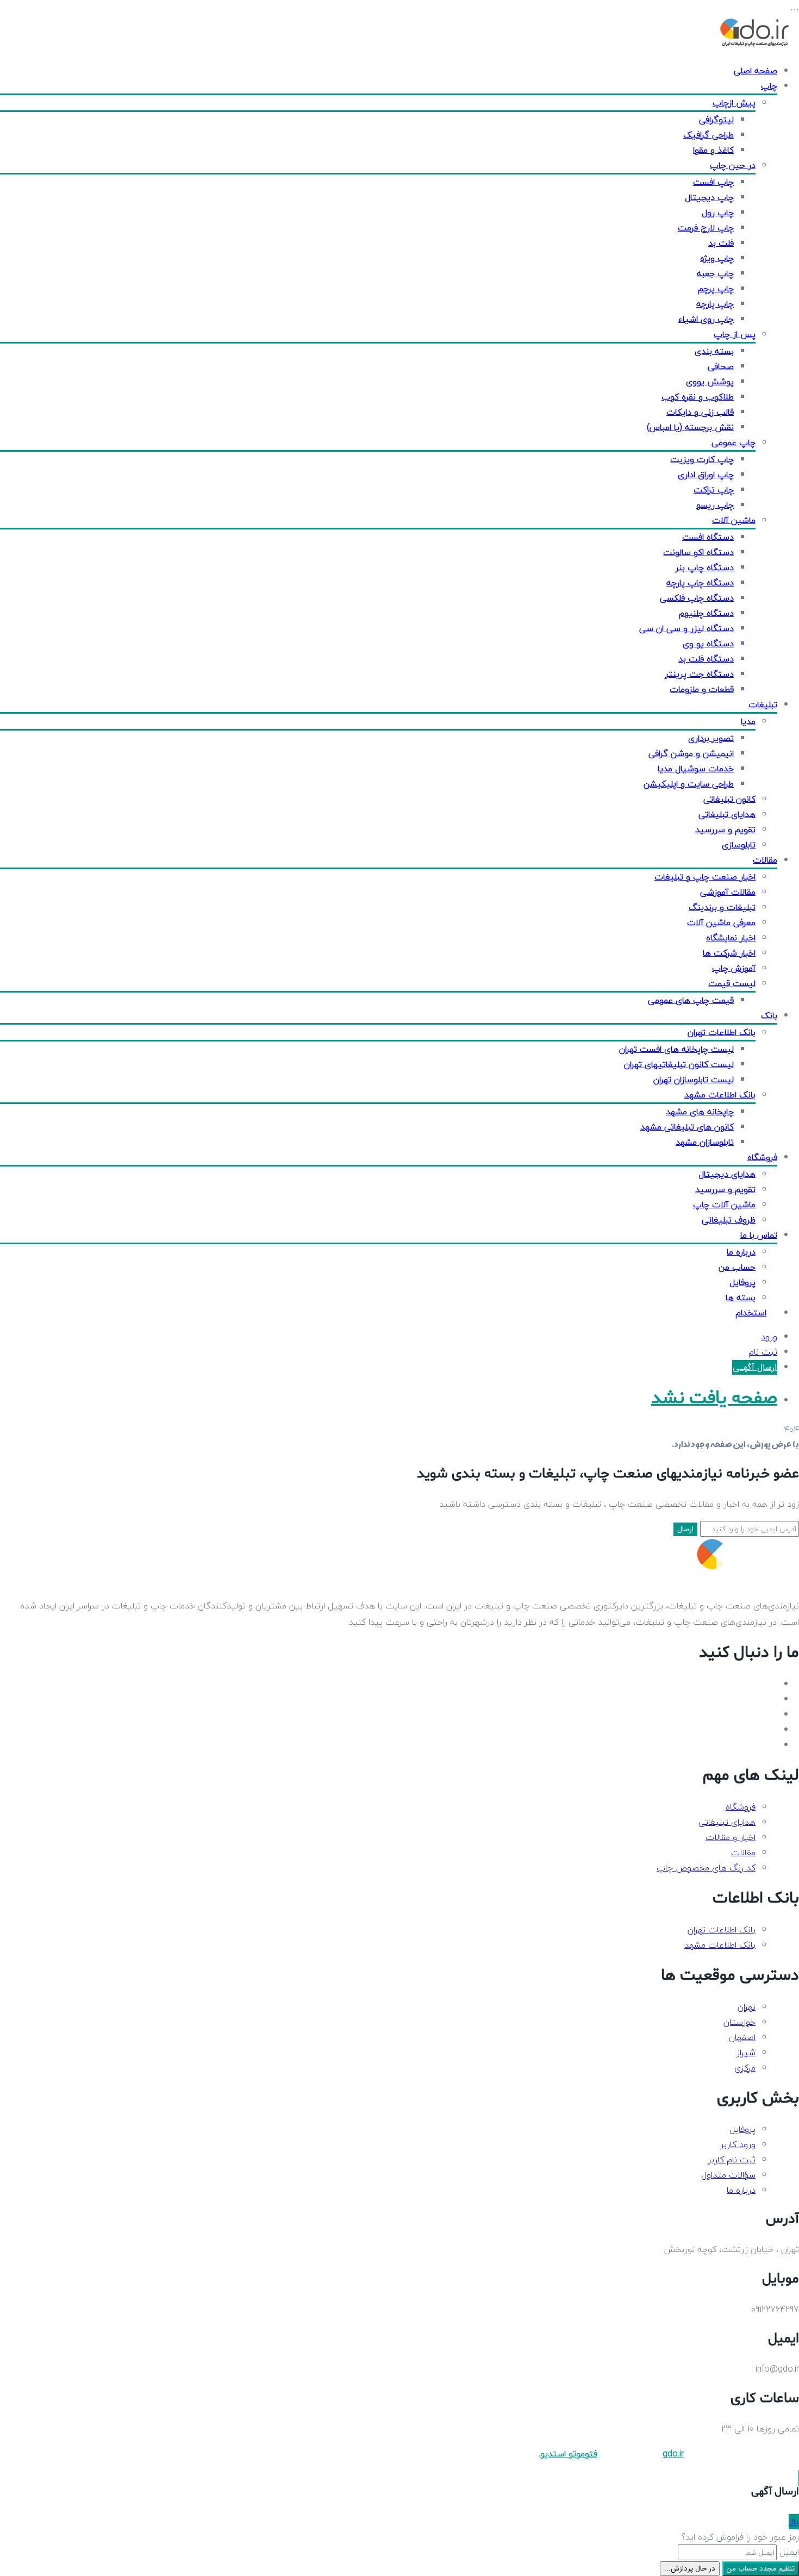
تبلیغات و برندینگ (722, 907)
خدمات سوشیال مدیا (696, 769)
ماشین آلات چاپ (724, 1205)
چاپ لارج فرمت (706, 228)
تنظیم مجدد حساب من (761, 2569)
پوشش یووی (710, 382)
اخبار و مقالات (731, 1837)
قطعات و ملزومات (702, 689)
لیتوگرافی (716, 120)
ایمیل (789, 2552)
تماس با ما (759, 1235)
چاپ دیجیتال (709, 197)
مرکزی (745, 2068)
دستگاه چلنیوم (706, 613)
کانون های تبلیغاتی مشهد (687, 1127)
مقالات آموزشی (728, 892)
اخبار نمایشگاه (731, 938)
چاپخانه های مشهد (700, 1112)
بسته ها (741, 1298)
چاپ (769, 86)
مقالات (765, 860)
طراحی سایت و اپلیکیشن (689, 784)
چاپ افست (713, 182)
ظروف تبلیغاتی (729, 1220)
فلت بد (721, 243)
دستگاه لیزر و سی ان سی (686, 628)
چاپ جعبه (715, 273)
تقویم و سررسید (725, 829)
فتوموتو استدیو (569, 2454)
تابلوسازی (739, 845)
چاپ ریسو (715, 505)
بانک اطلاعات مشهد (720, 1095)
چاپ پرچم (716, 289)
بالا (794, 2522)
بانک (769, 1015)
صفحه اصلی (756, 71)
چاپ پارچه (715, 304)
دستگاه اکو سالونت (698, 552)
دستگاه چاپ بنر (705, 567)
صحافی (721, 366)
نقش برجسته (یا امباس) (690, 427)
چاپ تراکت (714, 490)
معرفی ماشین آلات (721, 922)
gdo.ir (673, 2454)
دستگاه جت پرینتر (700, 674)
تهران (747, 2007)
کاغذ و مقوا (713, 150)
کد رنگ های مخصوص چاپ (706, 1868)
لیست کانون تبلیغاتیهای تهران (679, 1064)
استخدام (751, 1313)
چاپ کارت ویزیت (702, 459)
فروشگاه (762, 1157)
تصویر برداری (711, 738)
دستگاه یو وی (708, 644)
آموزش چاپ (734, 968)
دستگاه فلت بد (706, 659)
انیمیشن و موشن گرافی (691, 753)
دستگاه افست (708, 537)
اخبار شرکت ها (729, 953)
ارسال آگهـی (755, 1367)
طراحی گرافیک (709, 135)
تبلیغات (763, 704)
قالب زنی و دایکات (700, 412)
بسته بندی (714, 351)
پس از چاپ (735, 334)
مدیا (748, 721)
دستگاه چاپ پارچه (700, 583)
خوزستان (739, 2022)
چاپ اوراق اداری (706, 475)
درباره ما (741, 1252)
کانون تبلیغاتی (729, 799)
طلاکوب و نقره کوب (698, 397)
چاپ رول (718, 213)
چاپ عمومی (734, 442)
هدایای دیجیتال (727, 1174)
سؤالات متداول (728, 2175)
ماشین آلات (734, 520)
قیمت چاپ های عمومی (691, 1000)
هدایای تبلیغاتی (727, 814)
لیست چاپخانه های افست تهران (676, 1049)
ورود (769, 1337)
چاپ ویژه (717, 258)
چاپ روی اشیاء (706, 319)
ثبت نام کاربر (732, 2160)
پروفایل (742, 1282)
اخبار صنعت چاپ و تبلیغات (705, 877)
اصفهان (742, 2037)
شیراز (746, 2053)
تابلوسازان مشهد (705, 1142)
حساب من (737, 1267)
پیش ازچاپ (734, 103)
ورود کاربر (738, 2144)
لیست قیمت (732, 983)
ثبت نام (763, 1352)
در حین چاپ (733, 165)
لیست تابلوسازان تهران (694, 1080)
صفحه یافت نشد (714, 1398)
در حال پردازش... (690, 2569)
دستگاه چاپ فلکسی (697, 598)
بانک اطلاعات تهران (722, 1032)
